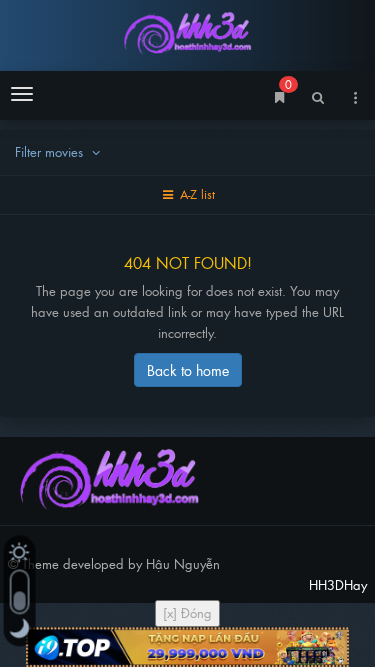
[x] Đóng (187, 612)
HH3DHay (187, 32)
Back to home (188, 369)
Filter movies (51, 151)
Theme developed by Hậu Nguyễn (121, 563)
